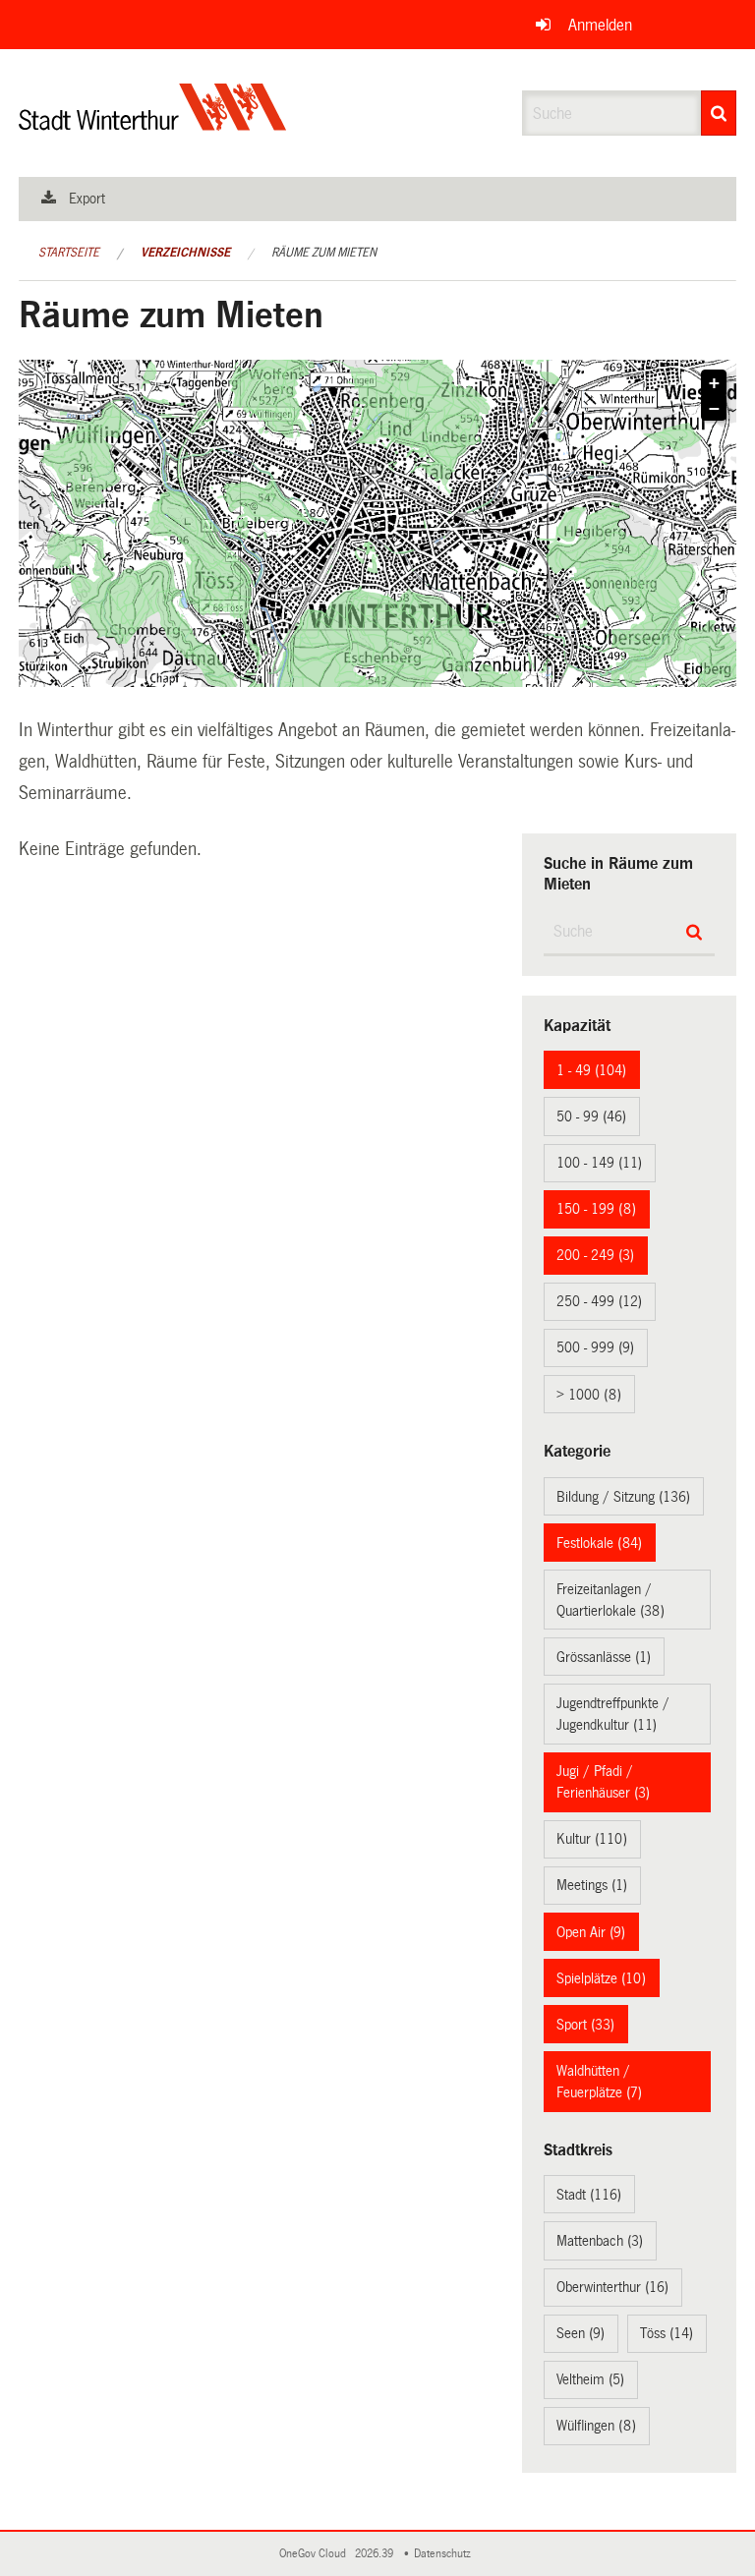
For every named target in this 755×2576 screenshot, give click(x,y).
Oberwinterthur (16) (612, 2287)
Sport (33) (585, 2025)
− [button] (714, 409)
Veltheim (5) (590, 2379)
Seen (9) (581, 2333)
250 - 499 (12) (599, 1301)
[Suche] (719, 113)
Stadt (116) (589, 2195)
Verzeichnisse (185, 253)
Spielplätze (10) (601, 1978)
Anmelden (600, 25)
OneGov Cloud (316, 2554)
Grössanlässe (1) (604, 1657)
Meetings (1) (592, 1885)
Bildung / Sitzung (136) (623, 1497)
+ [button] (714, 383)
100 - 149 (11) (599, 1163)
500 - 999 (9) (595, 1347)
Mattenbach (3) (600, 2241)
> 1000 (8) (589, 1395)
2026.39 (376, 2554)
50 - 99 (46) (591, 1116)
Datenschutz (445, 2554)
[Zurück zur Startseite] (153, 123)
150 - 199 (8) (596, 1209)
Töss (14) (667, 2333)
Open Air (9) (591, 1932)
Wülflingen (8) (596, 2426)
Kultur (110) (592, 1839)
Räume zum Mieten (324, 253)
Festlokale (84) (599, 1543)
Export (87, 199)
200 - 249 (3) (595, 1255)
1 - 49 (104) (591, 1070)
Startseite (69, 253)
